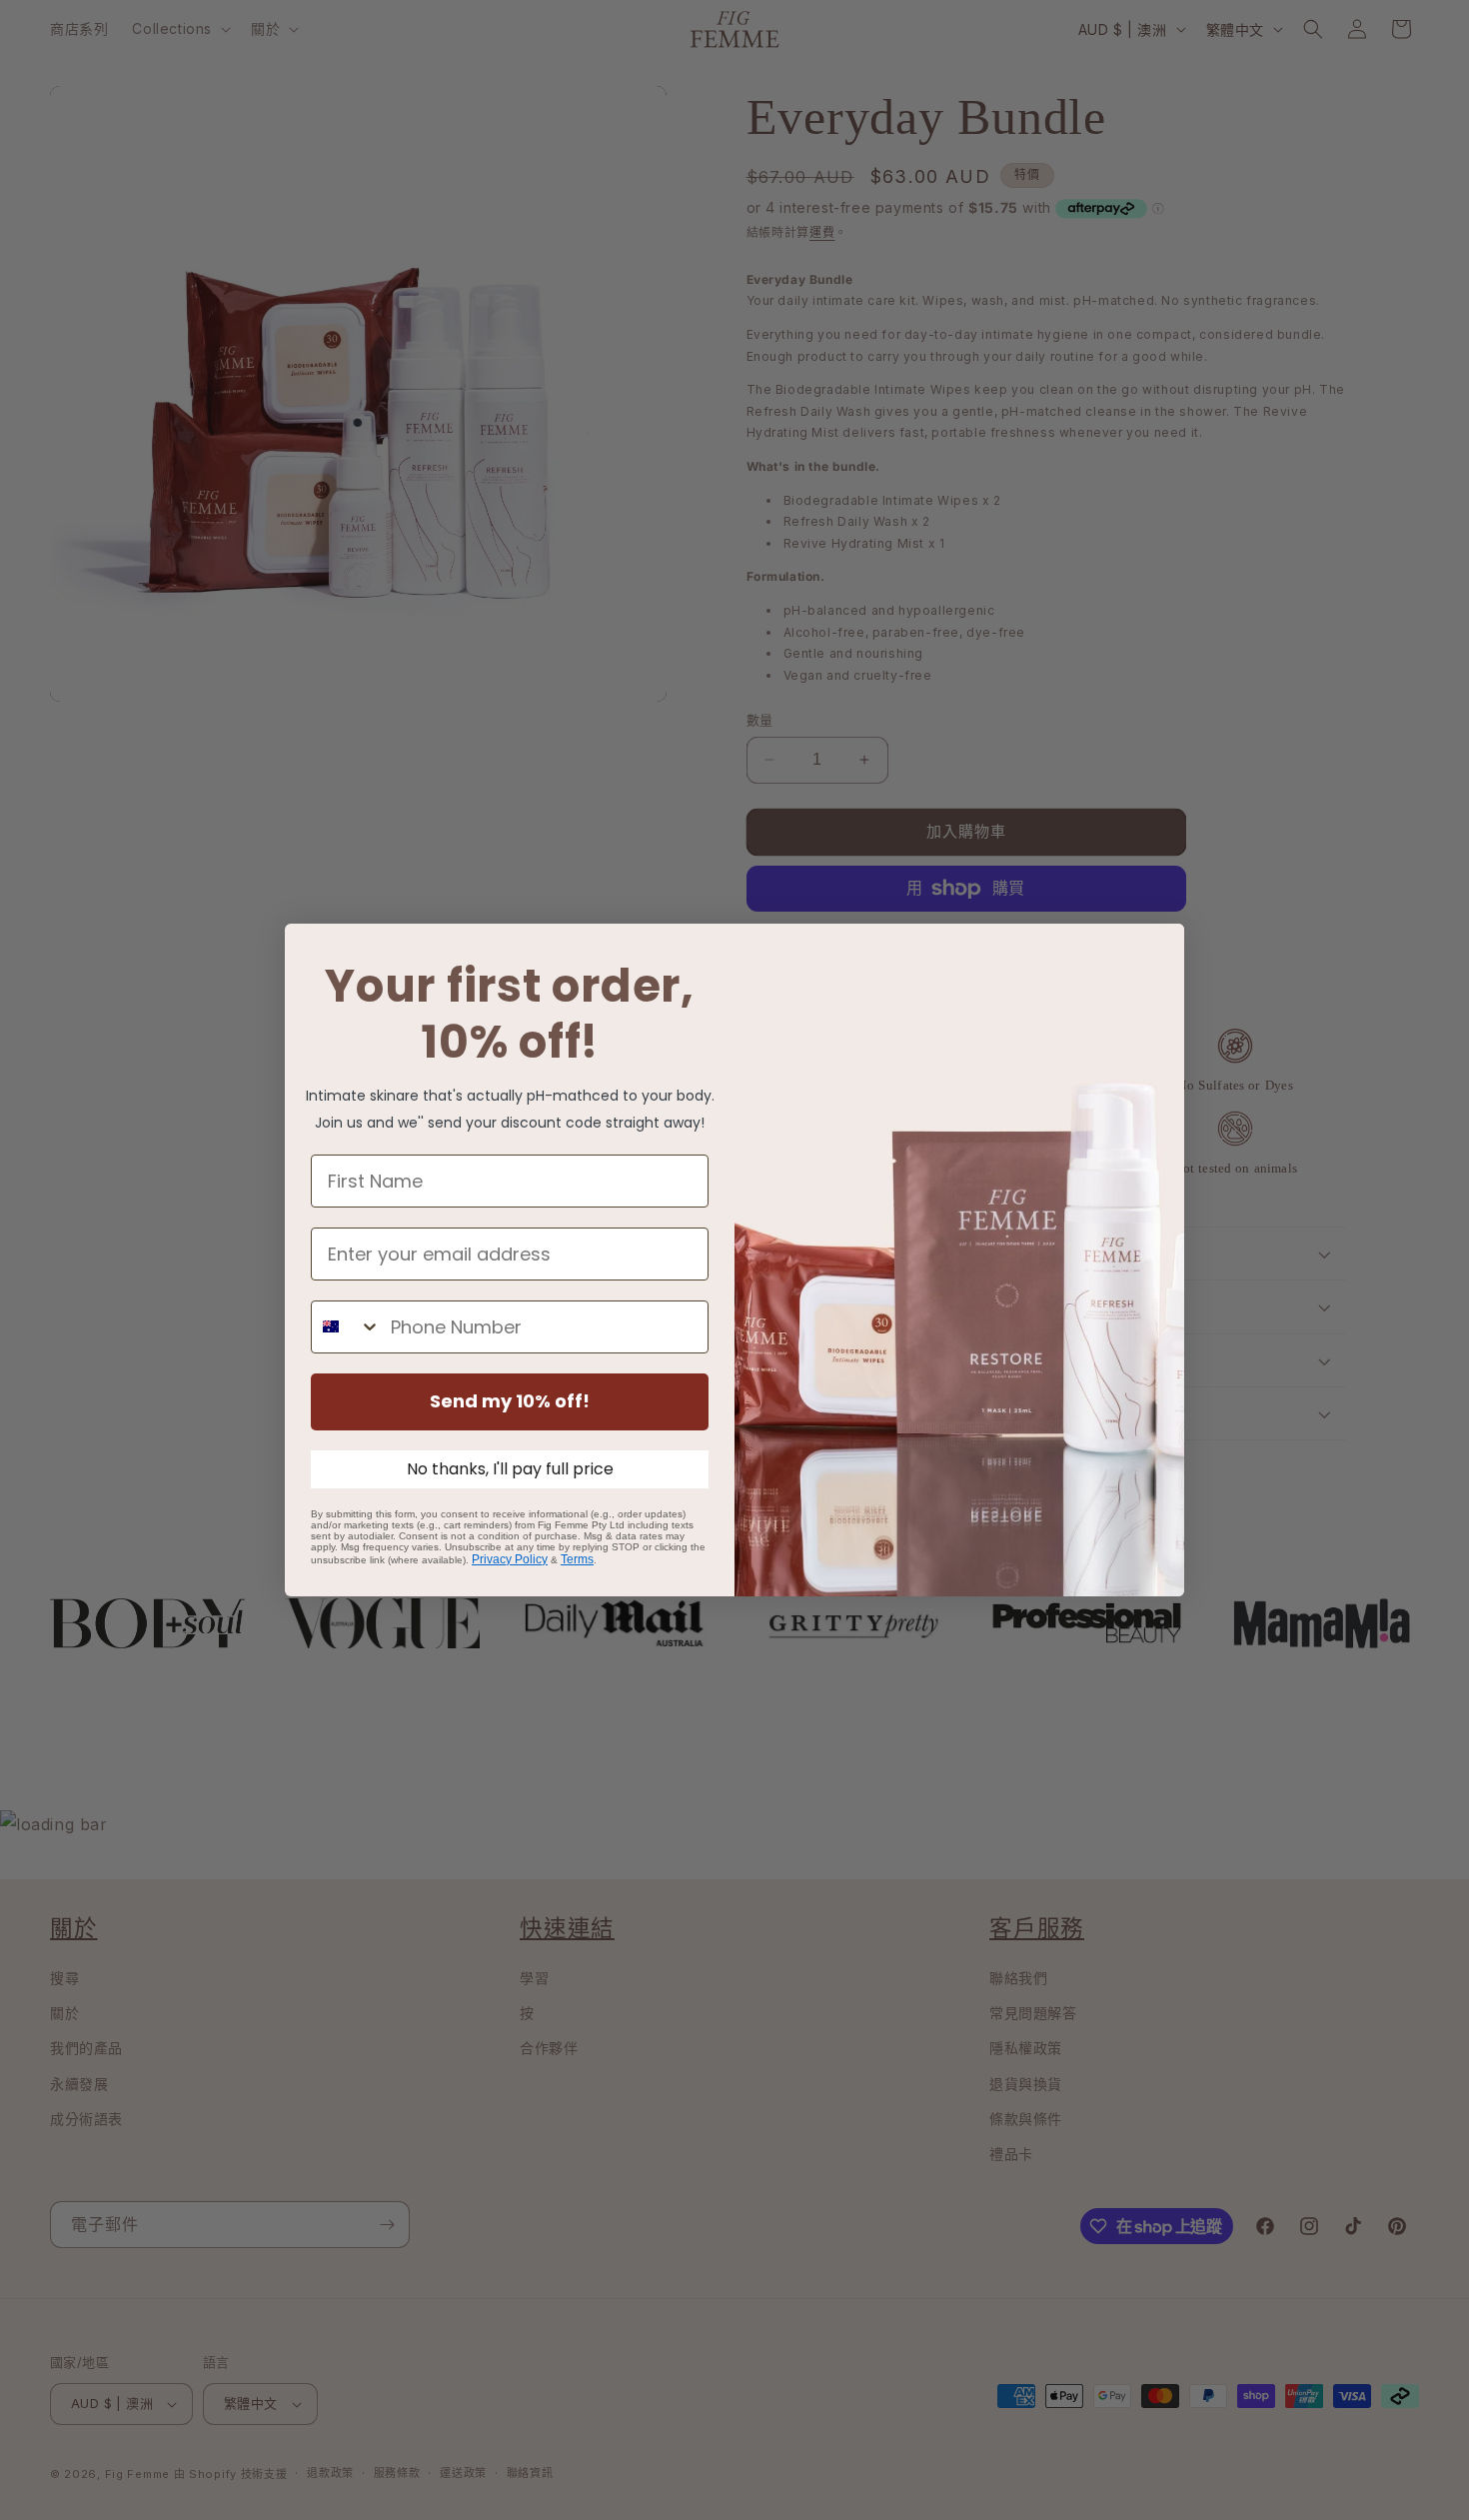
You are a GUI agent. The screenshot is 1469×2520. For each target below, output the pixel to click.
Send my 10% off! (510, 1401)
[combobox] (346, 1327)
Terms (577, 1559)
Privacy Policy (510, 1559)
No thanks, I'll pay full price (510, 1469)
